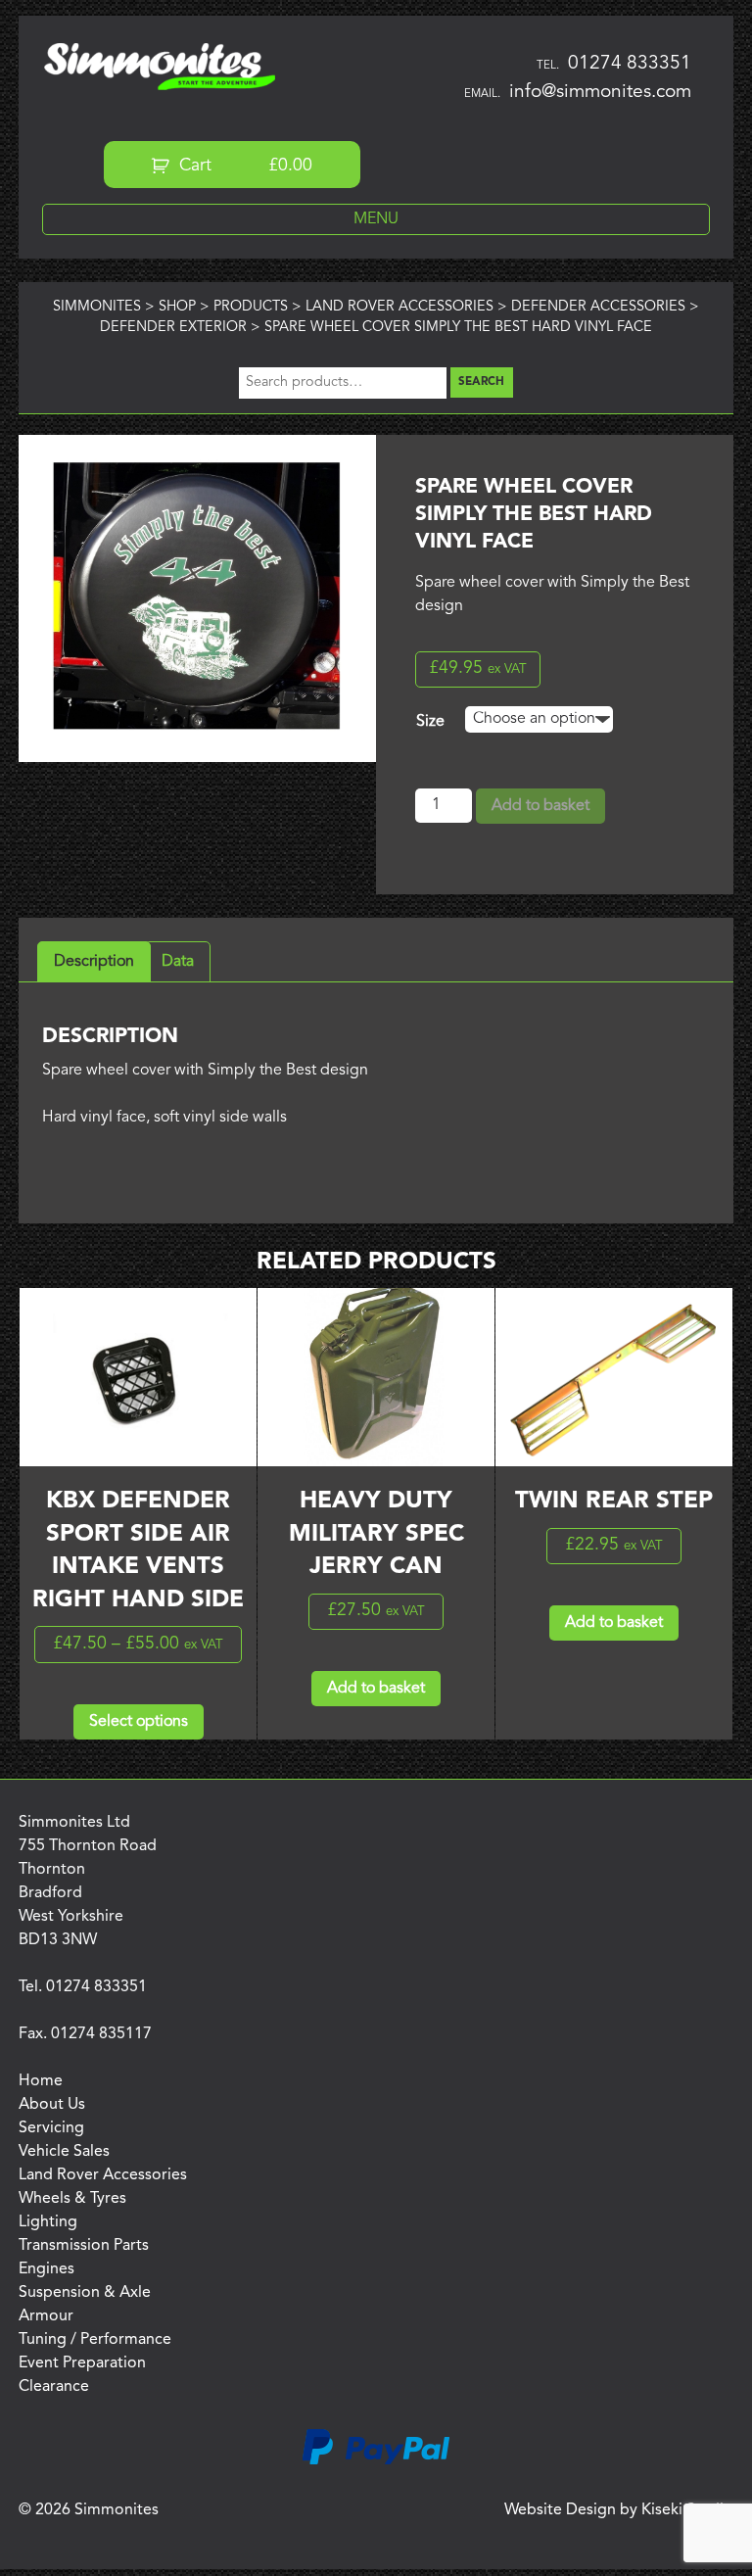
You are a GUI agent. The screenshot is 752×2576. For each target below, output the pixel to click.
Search (481, 382)
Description (94, 962)
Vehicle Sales (64, 2152)
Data (178, 962)
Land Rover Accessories (103, 2175)
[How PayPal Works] (376, 2461)
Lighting (48, 2222)
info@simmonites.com (600, 92)
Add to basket (540, 806)
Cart (243, 166)
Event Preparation (82, 2363)
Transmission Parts (84, 2246)
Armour (46, 2316)
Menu (376, 219)
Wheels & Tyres (72, 2199)
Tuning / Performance (95, 2340)
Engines (47, 2269)
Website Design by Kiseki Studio (619, 2510)
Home (41, 2081)
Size (430, 722)
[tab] (94, 962)
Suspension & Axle (85, 2293)
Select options (139, 1722)
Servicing (51, 2128)
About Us (52, 2105)
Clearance (54, 2387)
